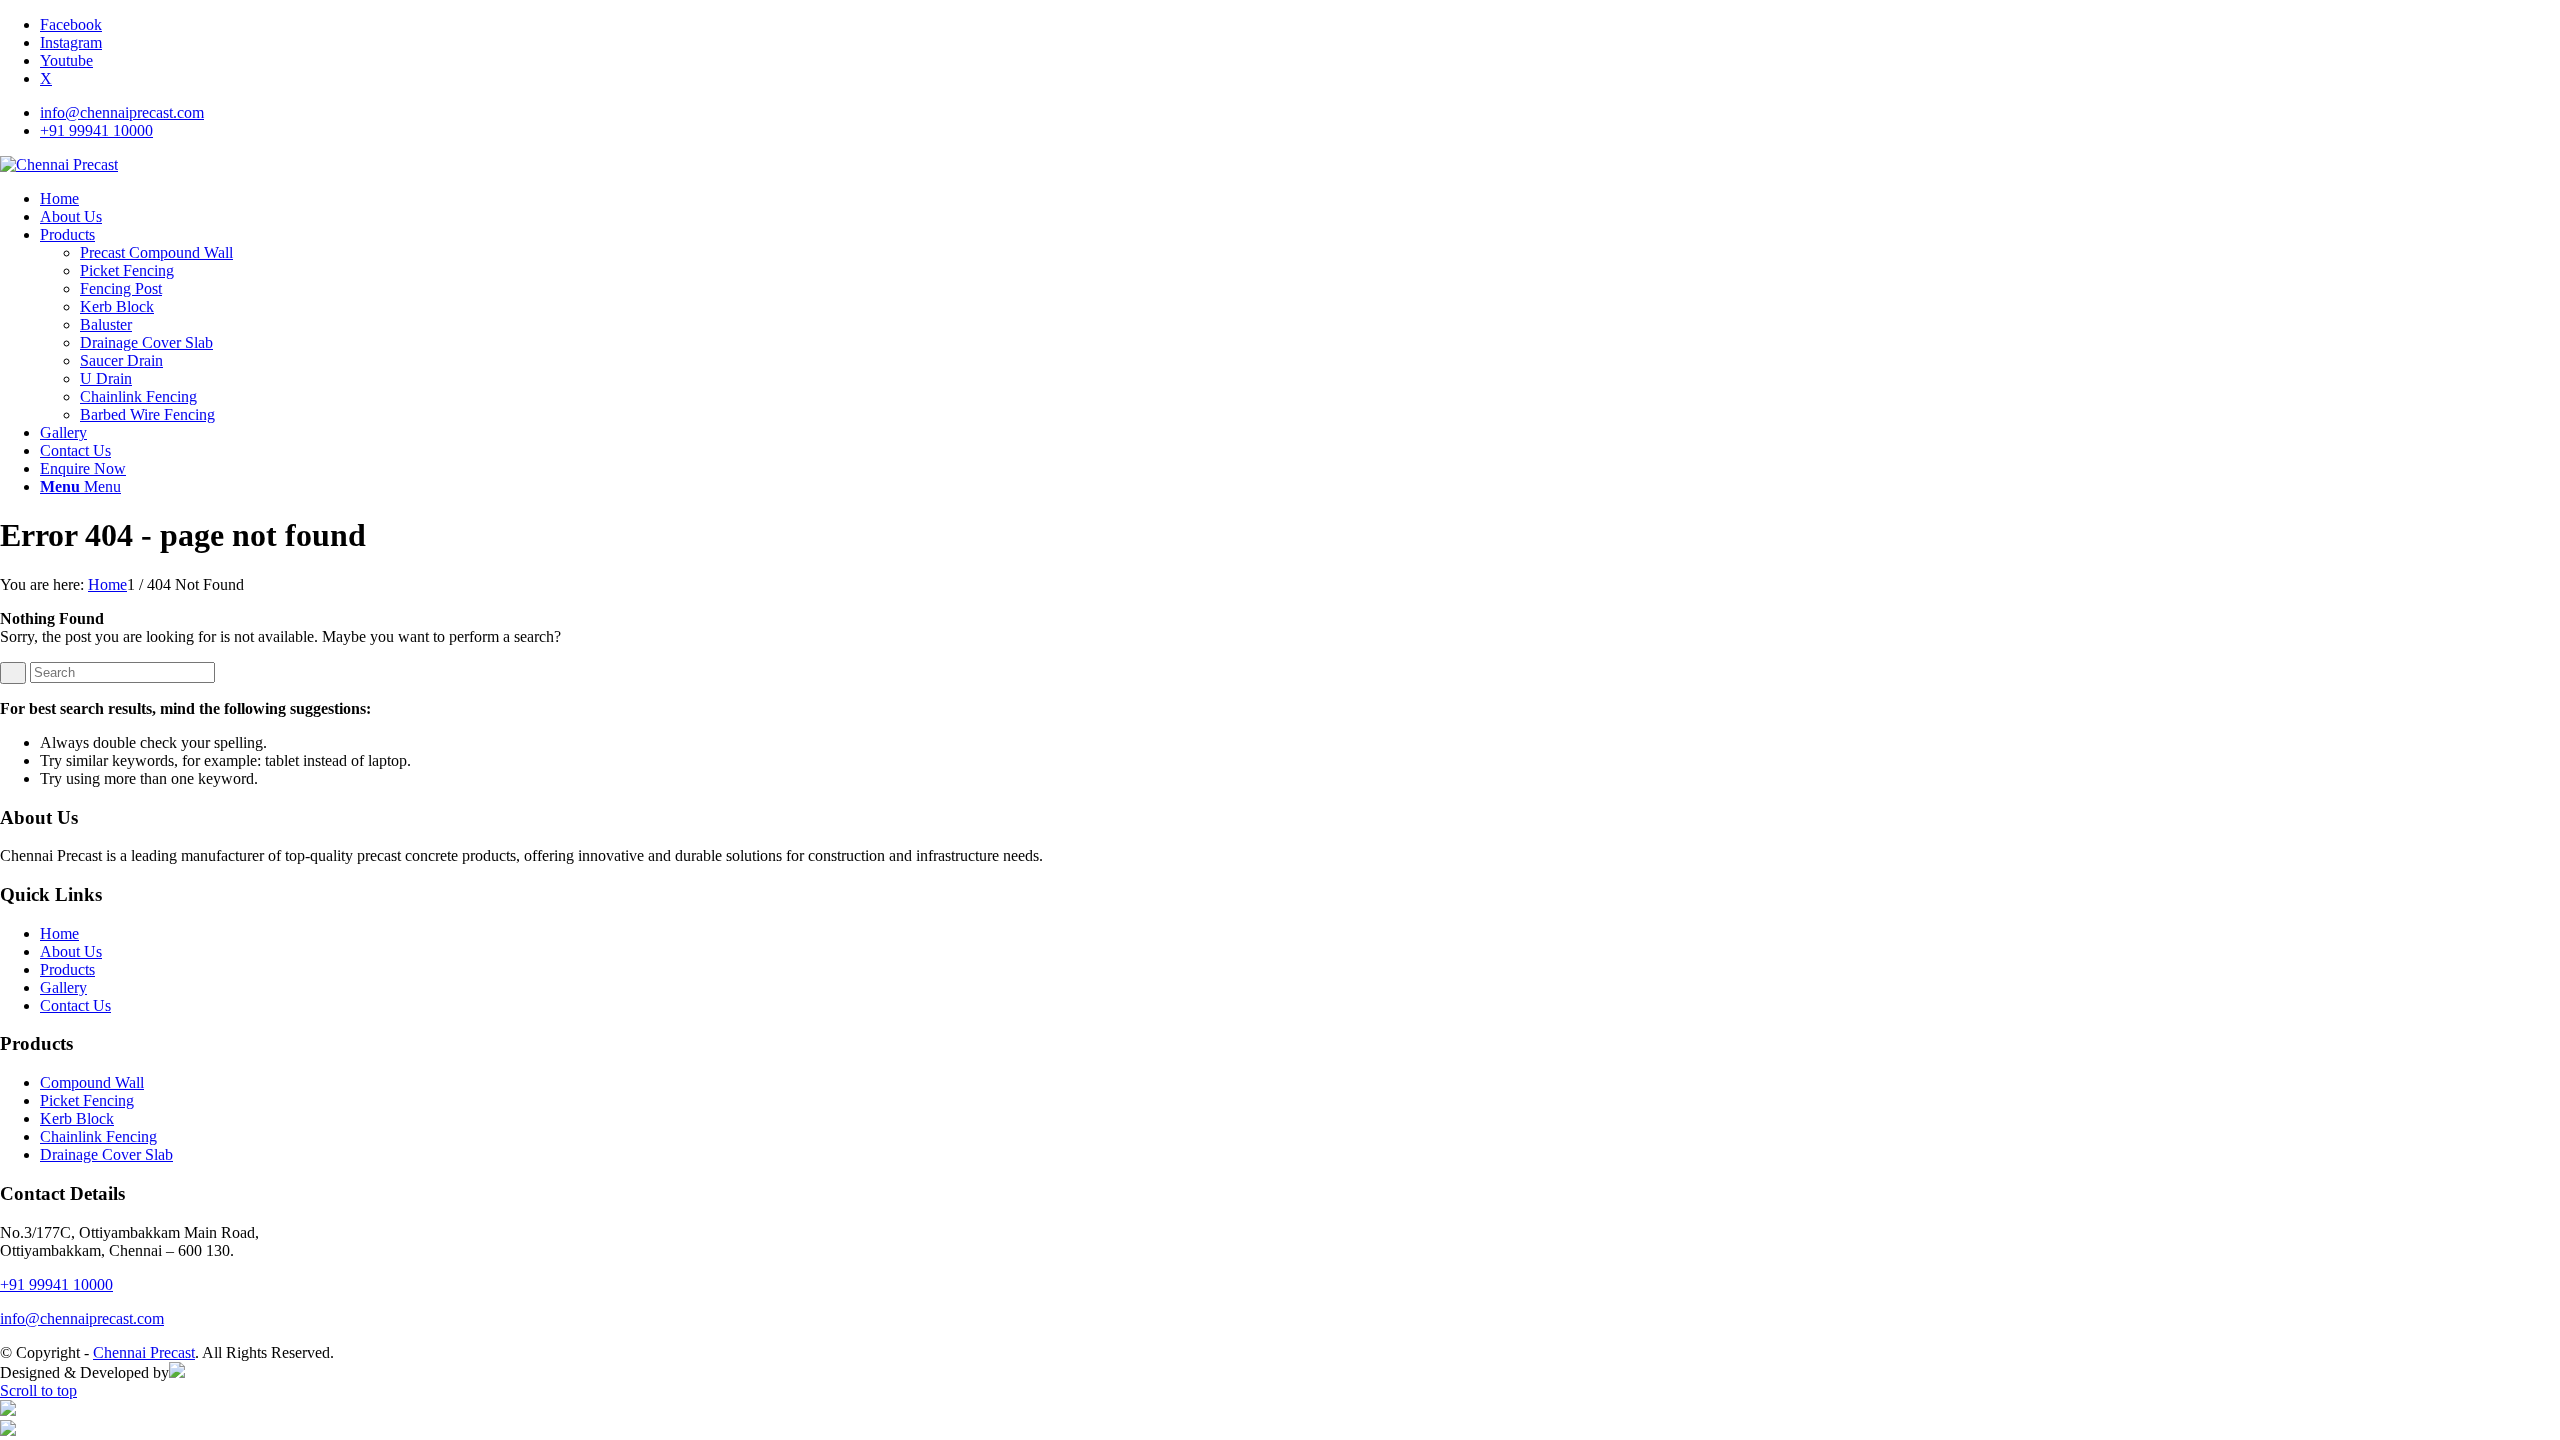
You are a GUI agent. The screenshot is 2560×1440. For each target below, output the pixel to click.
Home (59, 933)
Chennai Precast (144, 1352)
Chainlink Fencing (98, 1136)
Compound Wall (92, 1082)
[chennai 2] (59, 164)
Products (67, 969)
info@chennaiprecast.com (122, 112)
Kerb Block (77, 1118)
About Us (71, 951)
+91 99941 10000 (96, 130)
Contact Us (75, 1005)
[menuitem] (1300, 113)
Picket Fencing (87, 1100)
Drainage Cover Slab (106, 1154)
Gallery (63, 987)
